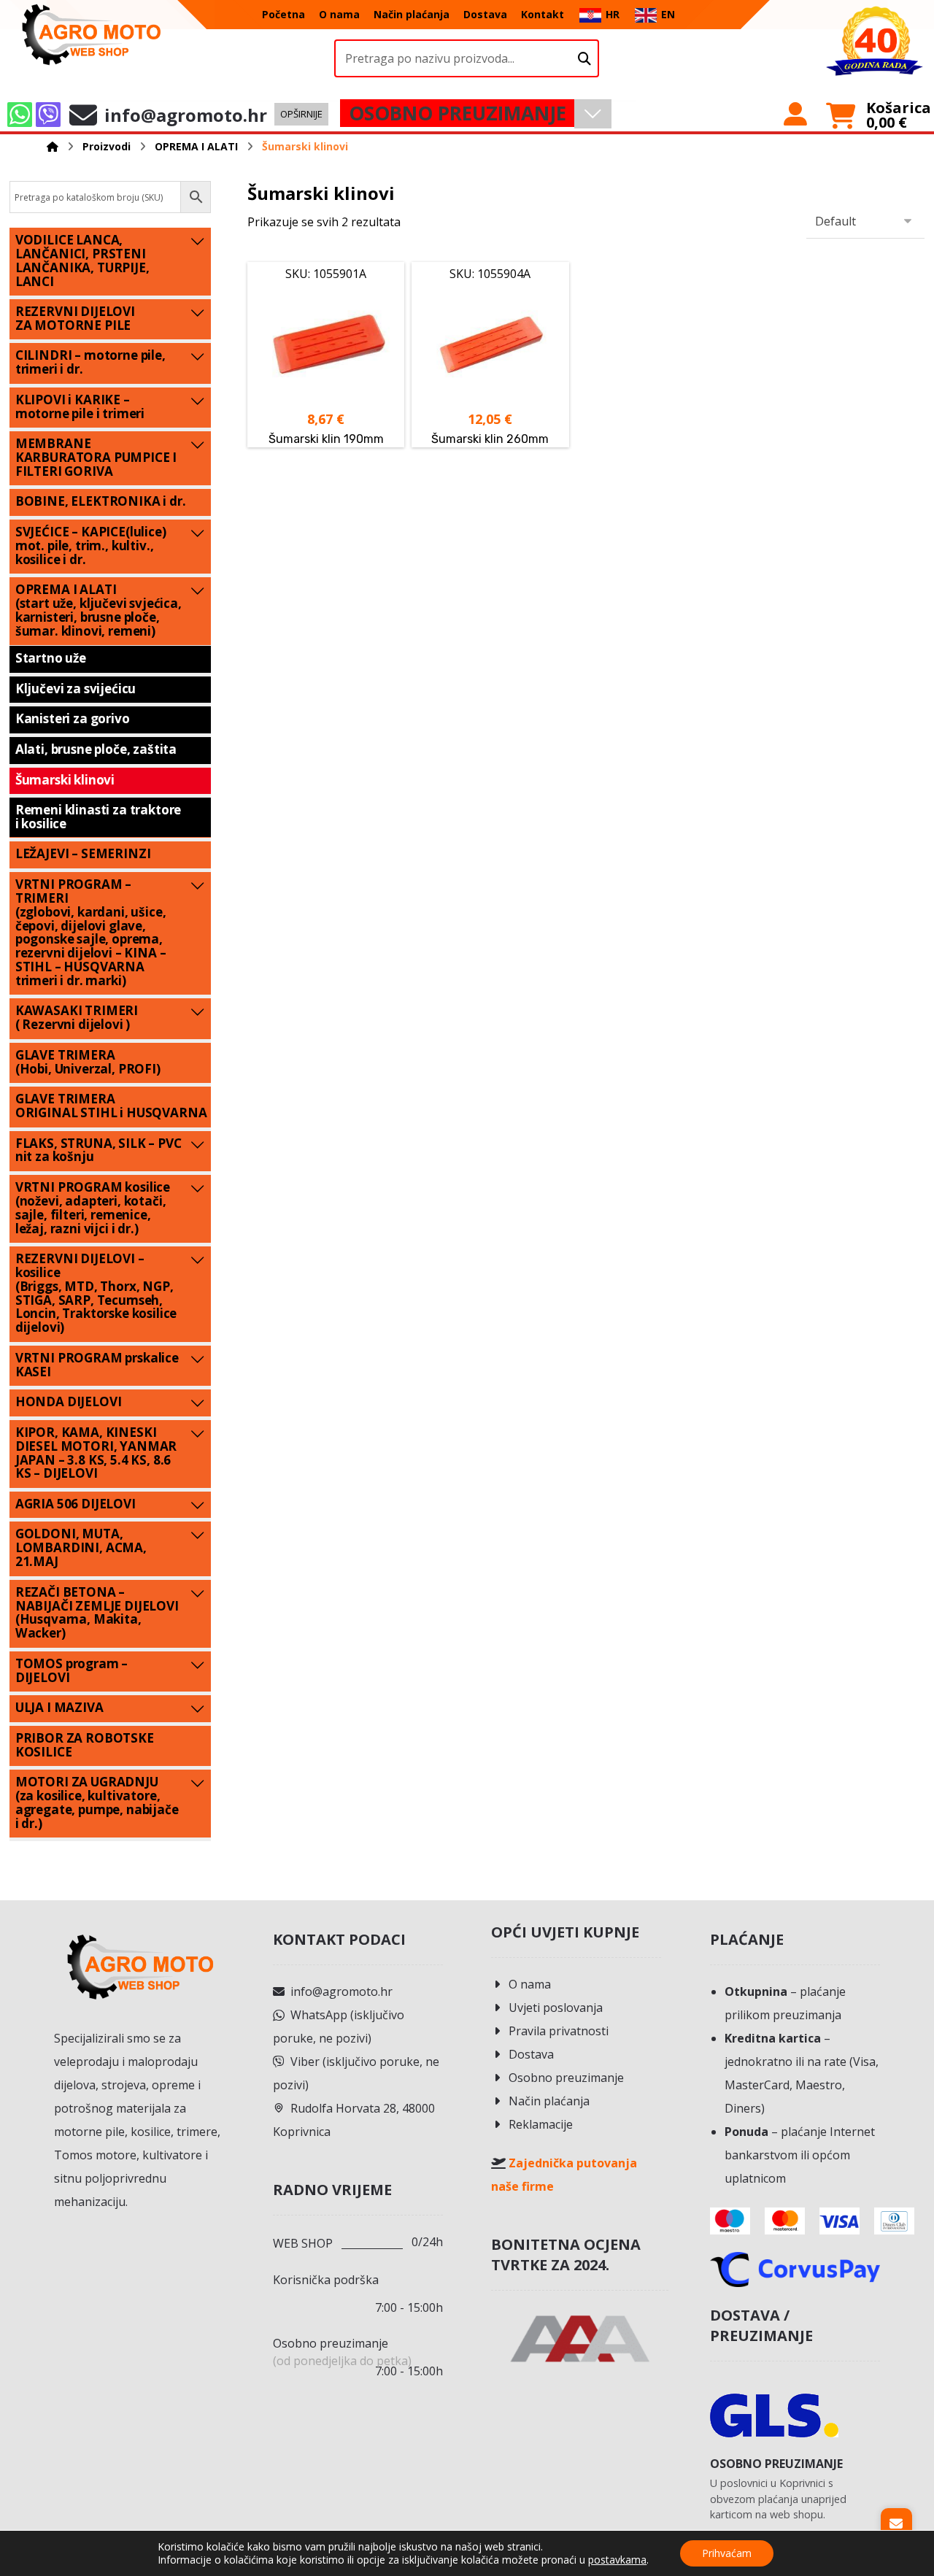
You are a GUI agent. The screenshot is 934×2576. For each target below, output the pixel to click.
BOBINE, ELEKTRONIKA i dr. (101, 501)
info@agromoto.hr (341, 1991)
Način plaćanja (549, 2101)
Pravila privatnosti (559, 2031)
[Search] (584, 59)
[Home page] (53, 146)
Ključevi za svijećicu (76, 689)
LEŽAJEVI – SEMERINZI (83, 853)
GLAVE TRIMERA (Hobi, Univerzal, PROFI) (88, 1062)
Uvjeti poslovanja (556, 2008)
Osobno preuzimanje (566, 2078)
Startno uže (51, 658)
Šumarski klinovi (65, 780)
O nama (530, 1984)
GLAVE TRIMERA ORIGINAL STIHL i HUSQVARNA (111, 1106)
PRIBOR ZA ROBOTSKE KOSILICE (85, 1745)
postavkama (617, 2560)
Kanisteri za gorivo (73, 718)
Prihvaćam (727, 2553)
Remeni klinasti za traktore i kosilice (98, 817)
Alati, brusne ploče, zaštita (96, 749)
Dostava (531, 2054)
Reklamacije (541, 2124)
